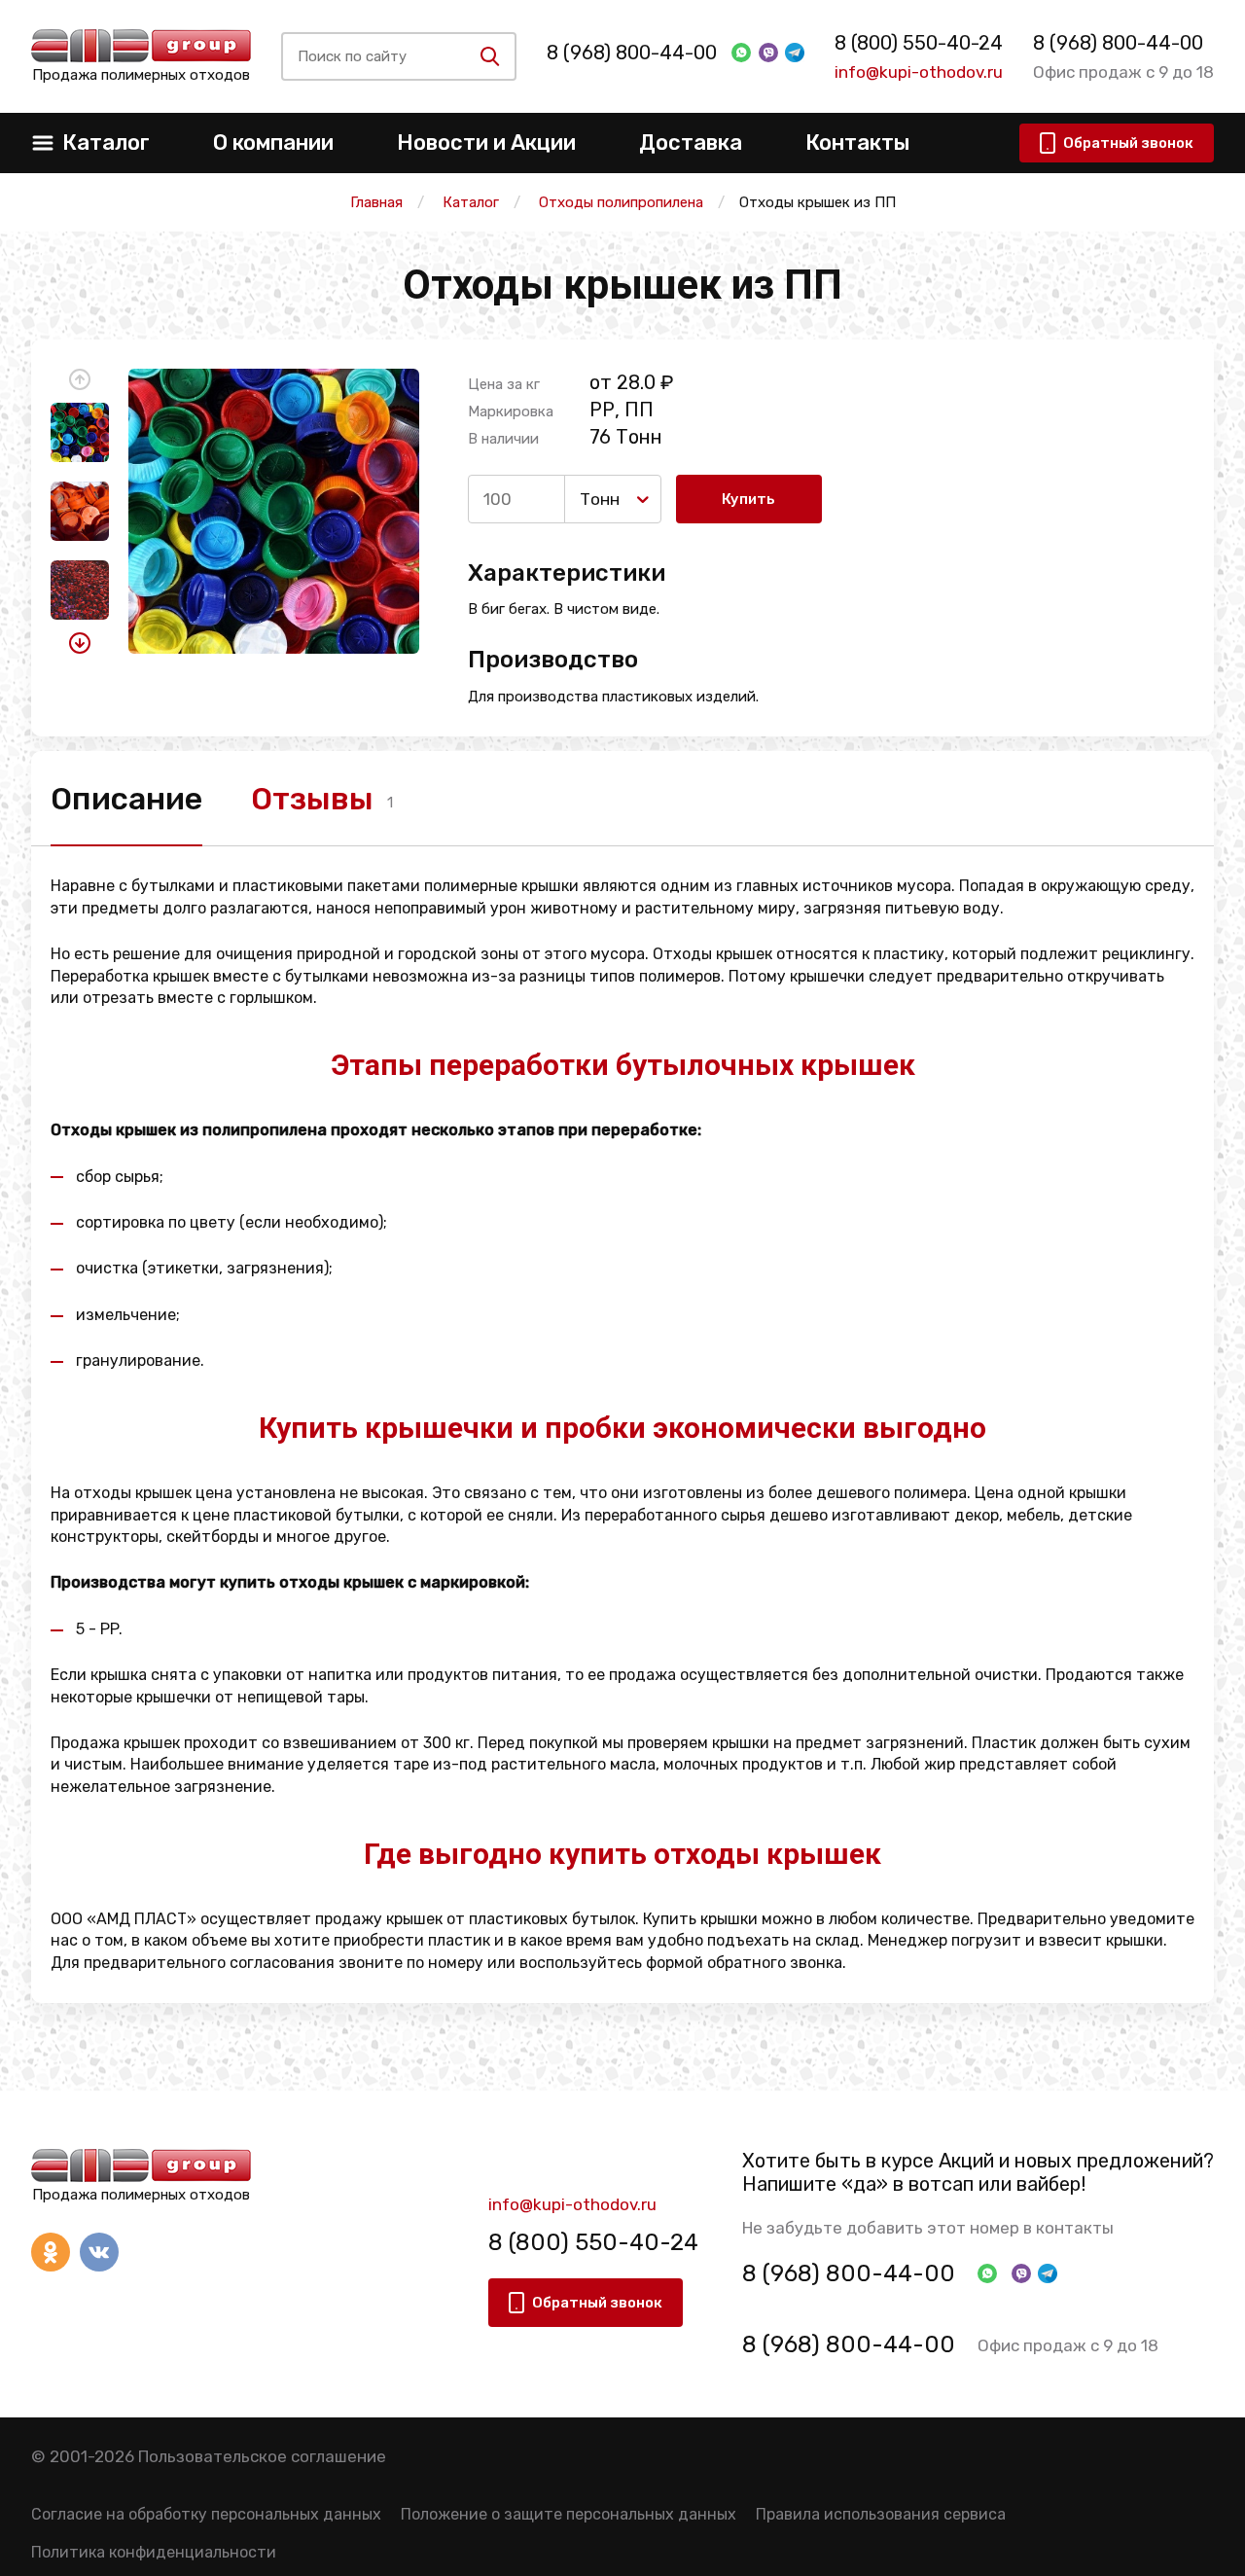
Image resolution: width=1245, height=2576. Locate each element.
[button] (80, 379)
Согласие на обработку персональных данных (206, 2514)
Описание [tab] (126, 799)
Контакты (857, 143)
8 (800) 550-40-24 (919, 43)
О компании (273, 143)
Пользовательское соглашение (262, 2456)
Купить (748, 499)
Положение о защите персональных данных (569, 2514)
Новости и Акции (486, 143)
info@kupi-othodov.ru (919, 72)
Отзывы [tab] (312, 799)
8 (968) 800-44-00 (632, 53)
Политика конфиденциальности (154, 2552)
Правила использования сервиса (881, 2514)
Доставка (691, 143)
